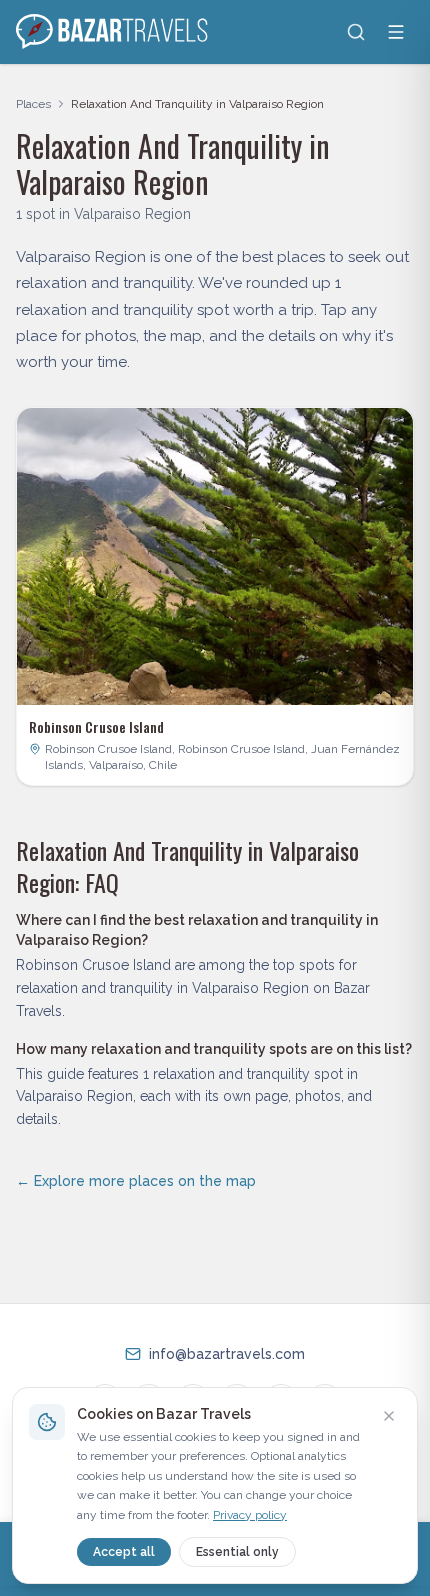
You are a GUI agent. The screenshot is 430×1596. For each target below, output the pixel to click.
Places (33, 104)
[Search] (356, 32)
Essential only (237, 1552)
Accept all (124, 1552)
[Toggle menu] (396, 32)
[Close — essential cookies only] (389, 1416)
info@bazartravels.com (227, 1354)
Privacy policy (250, 1515)
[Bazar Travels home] (114, 32)
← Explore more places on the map (136, 1181)
